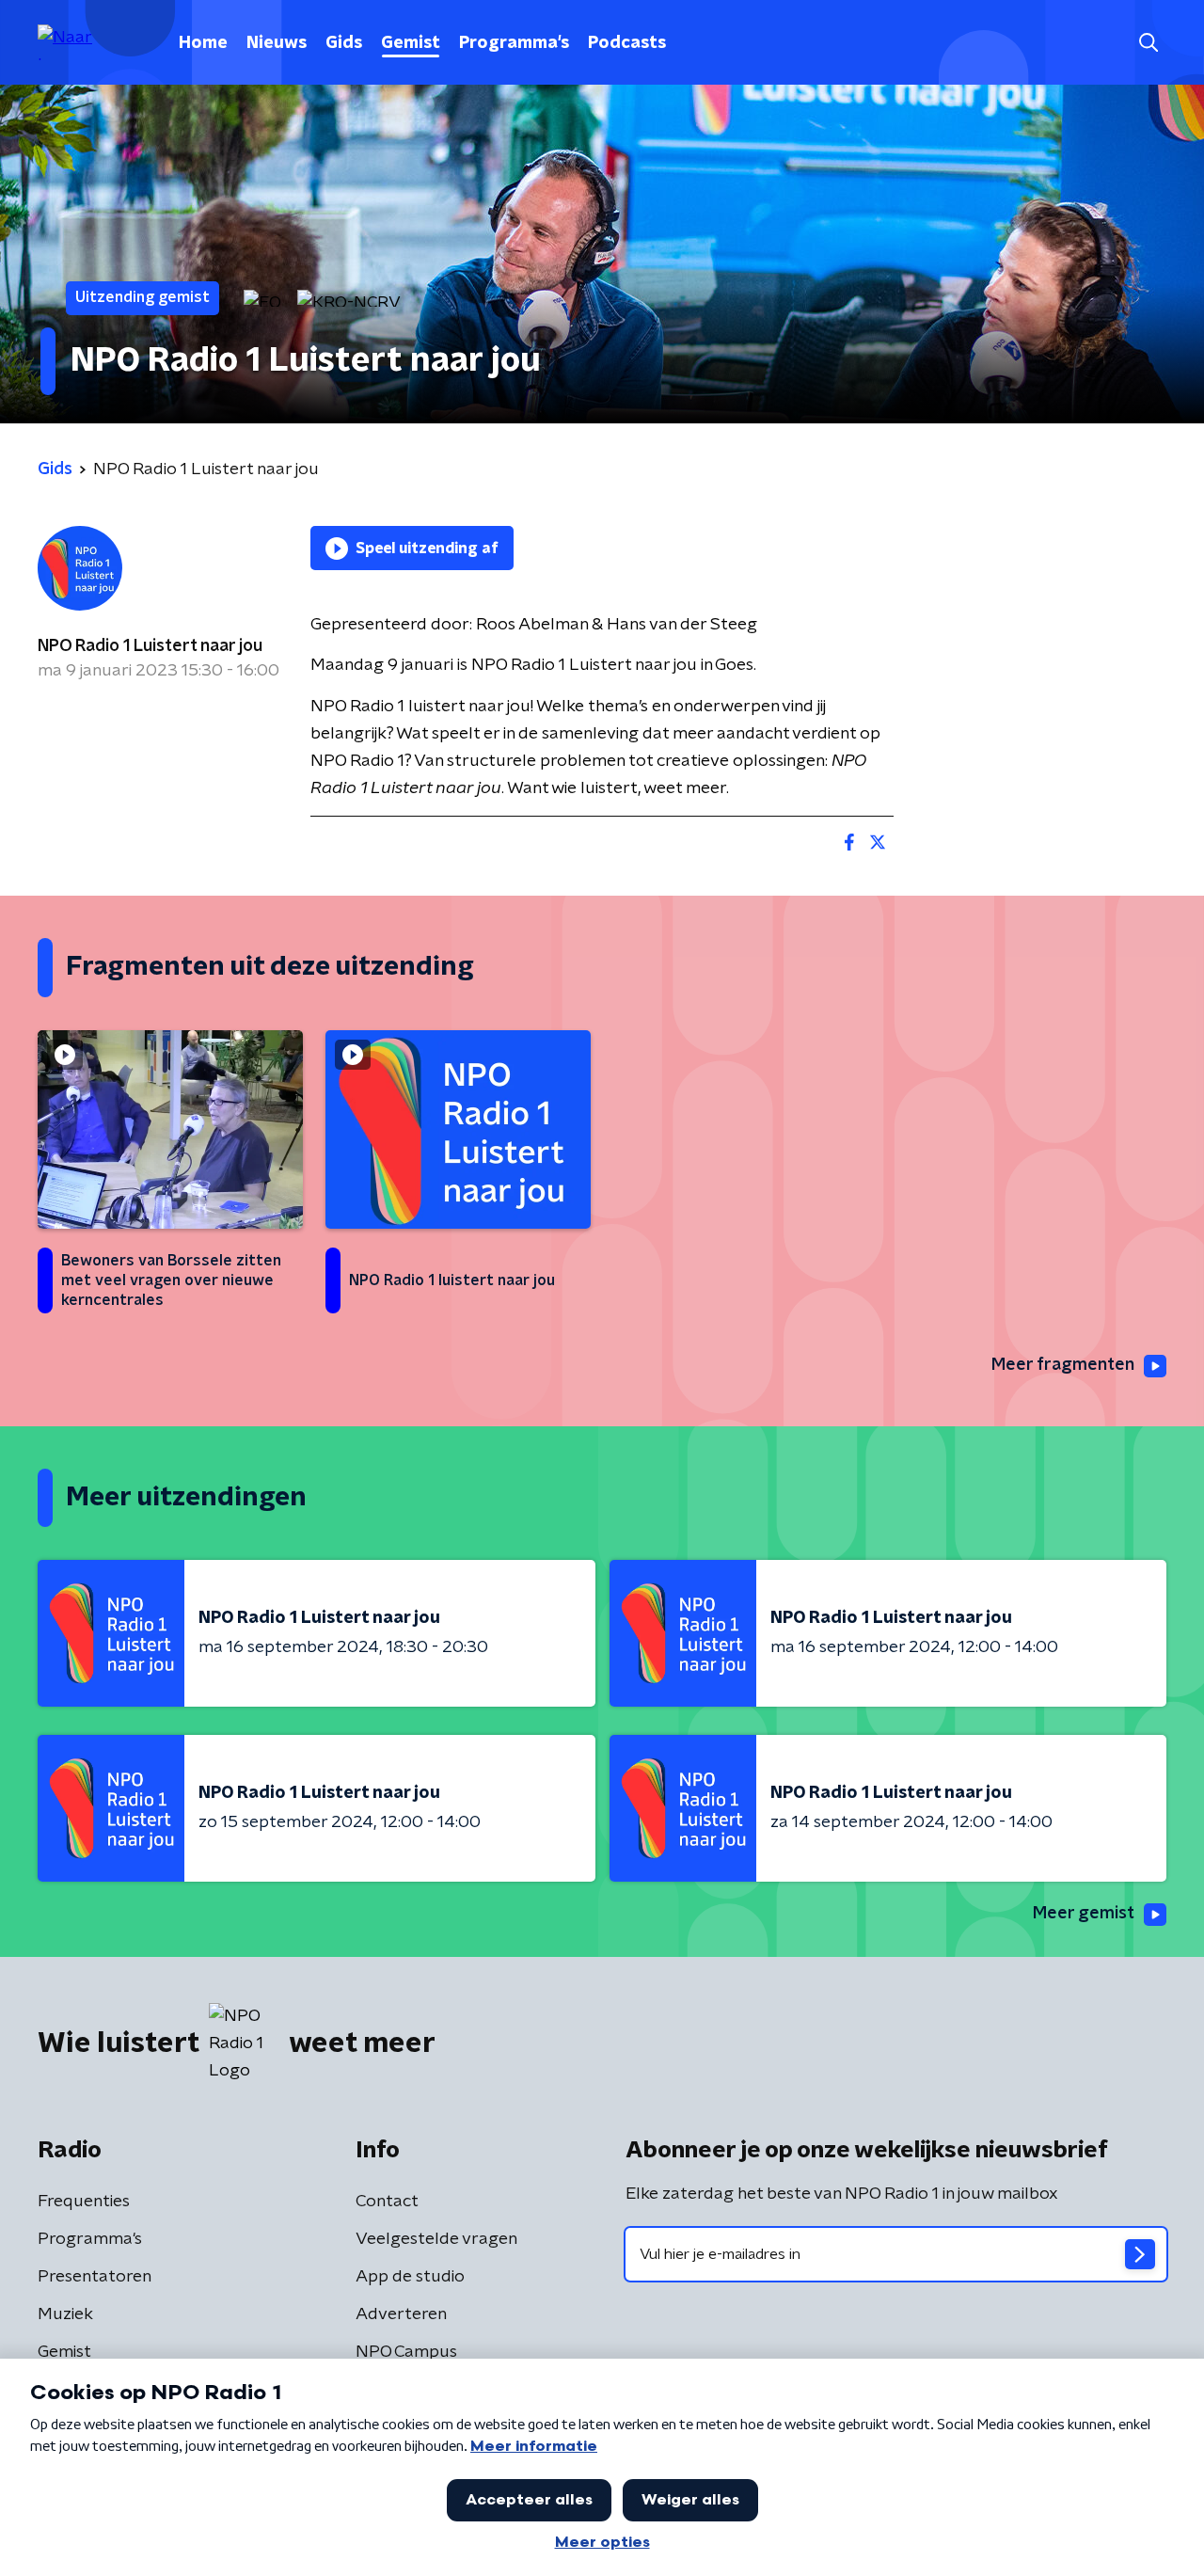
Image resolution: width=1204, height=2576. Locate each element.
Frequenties (84, 2202)
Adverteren (401, 2314)
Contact (387, 2202)
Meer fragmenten (1063, 1365)
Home (203, 43)
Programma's (514, 43)
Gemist (411, 43)
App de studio (410, 2277)
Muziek (65, 2314)
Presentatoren (95, 2277)
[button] (1148, 43)
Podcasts (627, 43)
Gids (344, 43)
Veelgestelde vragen (436, 2239)
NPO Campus (406, 2352)
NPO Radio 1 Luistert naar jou (150, 646)
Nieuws (277, 43)
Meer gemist (1084, 1914)
